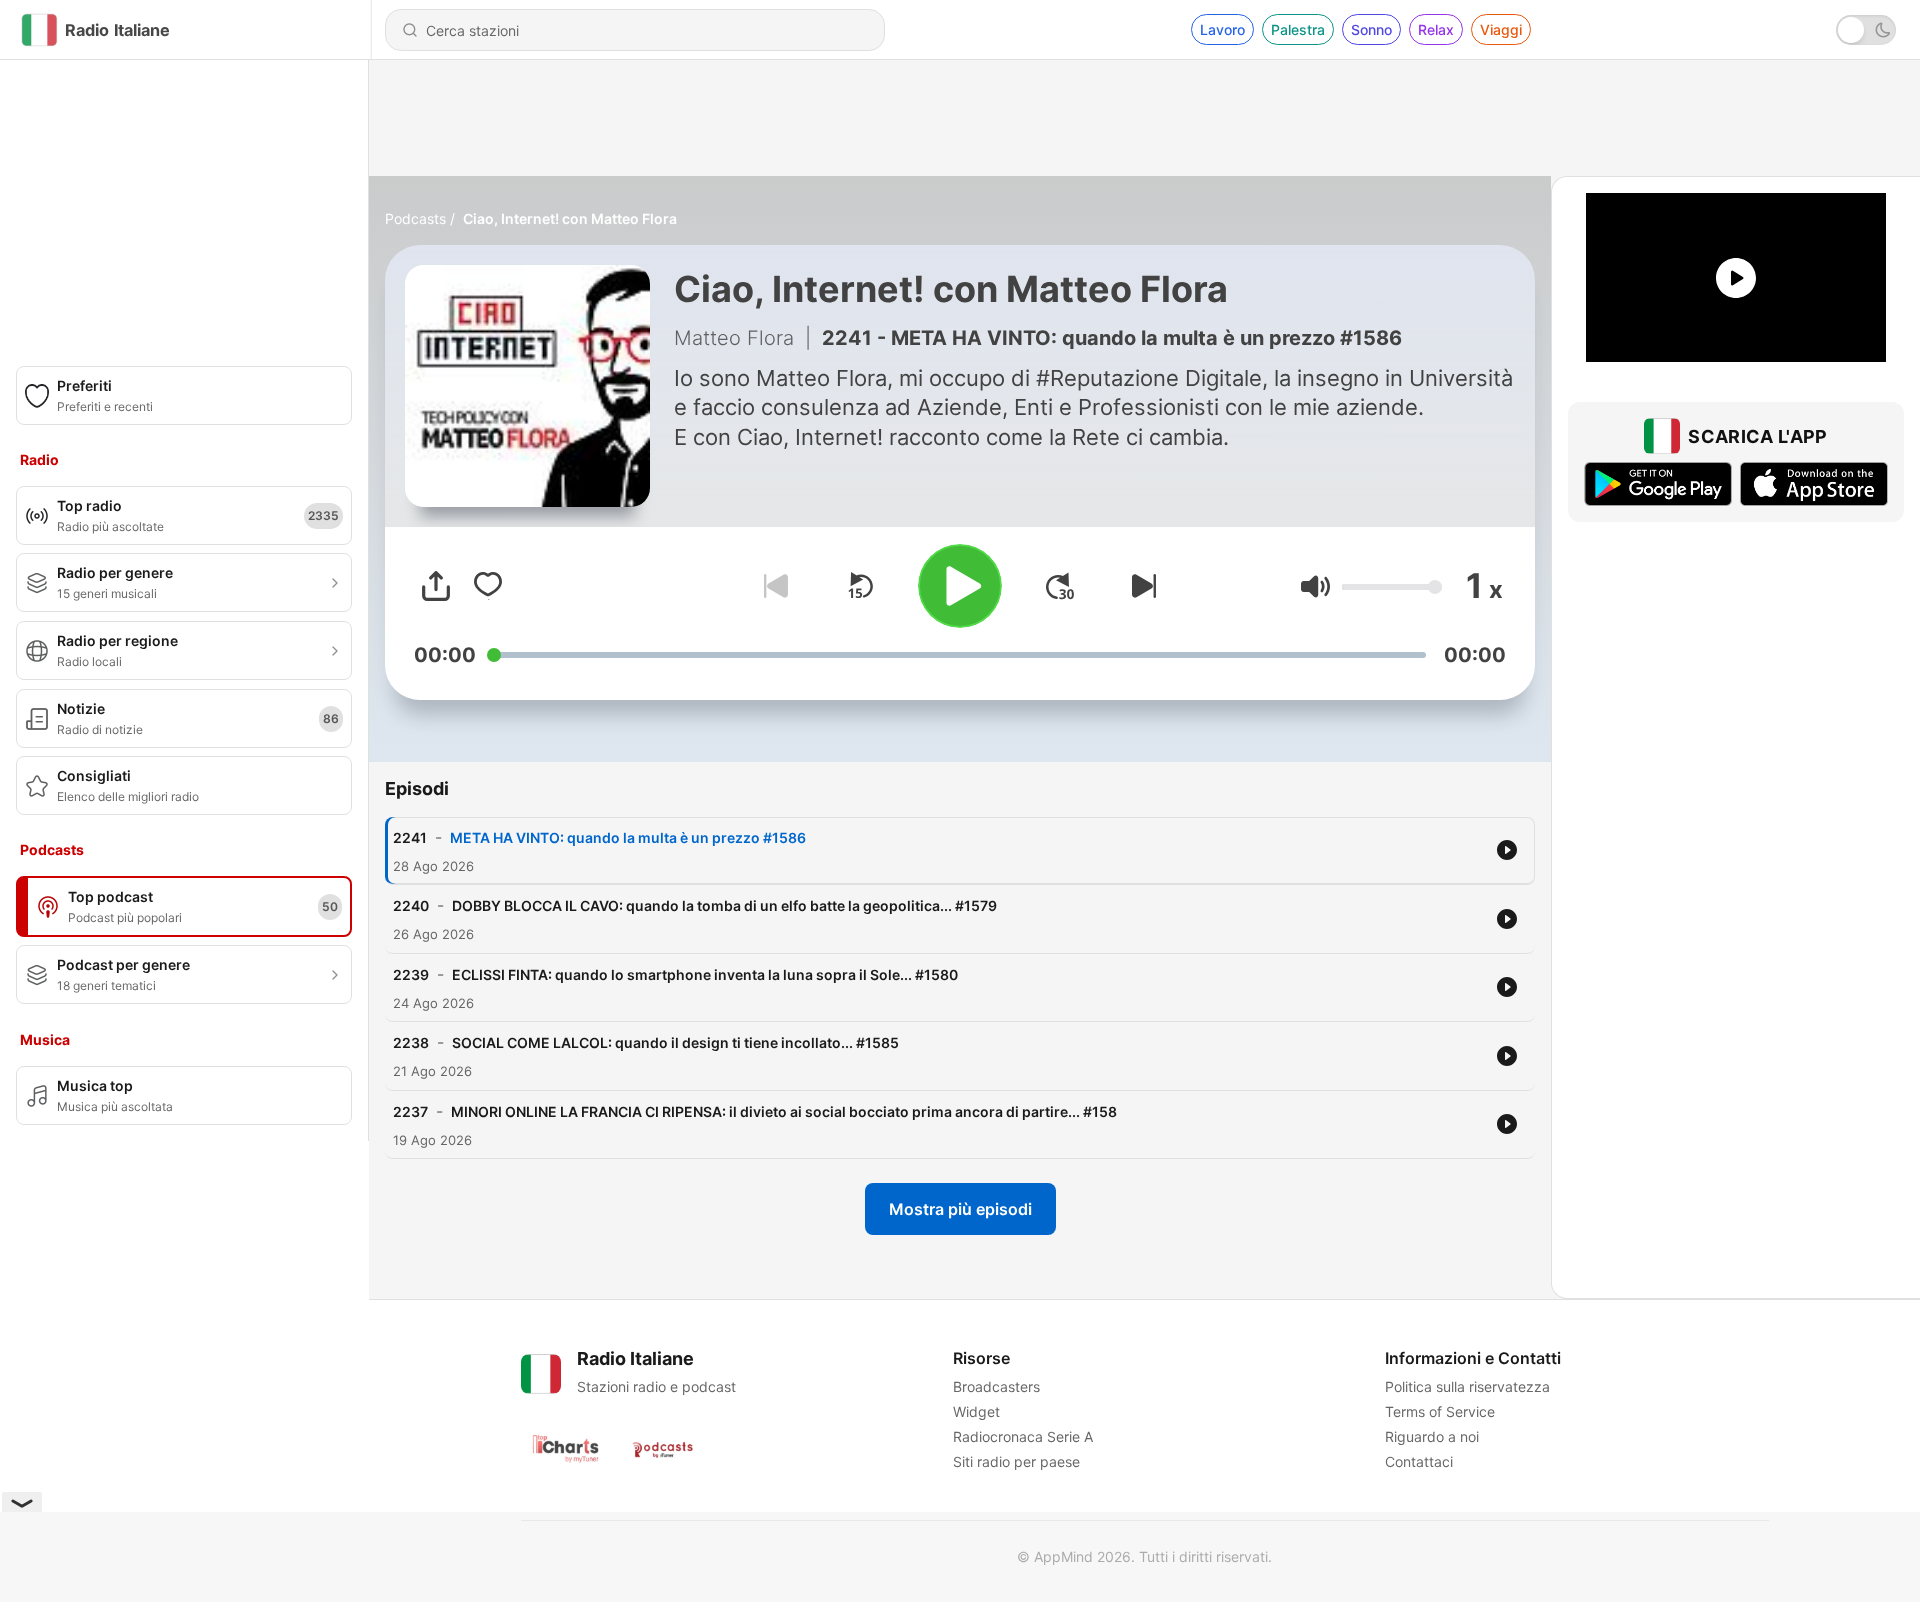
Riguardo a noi (1432, 1436)
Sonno (1371, 29)
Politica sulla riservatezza (1467, 1386)
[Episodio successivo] (1140, 586)
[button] (1315, 586)
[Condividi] (436, 586)
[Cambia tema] (1866, 30)
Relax (1436, 29)
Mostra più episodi (960, 1209)
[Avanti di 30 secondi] (1060, 586)
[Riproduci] (960, 586)
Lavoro (1222, 29)
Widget (976, 1411)
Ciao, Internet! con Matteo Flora (570, 218)
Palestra (1298, 29)
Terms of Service (1440, 1411)
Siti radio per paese (1016, 1461)
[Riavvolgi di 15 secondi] (860, 586)
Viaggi (1501, 29)
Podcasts (415, 218)
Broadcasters (996, 1386)
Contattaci (1419, 1461)
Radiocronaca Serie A (1023, 1436)
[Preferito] (488, 586)
